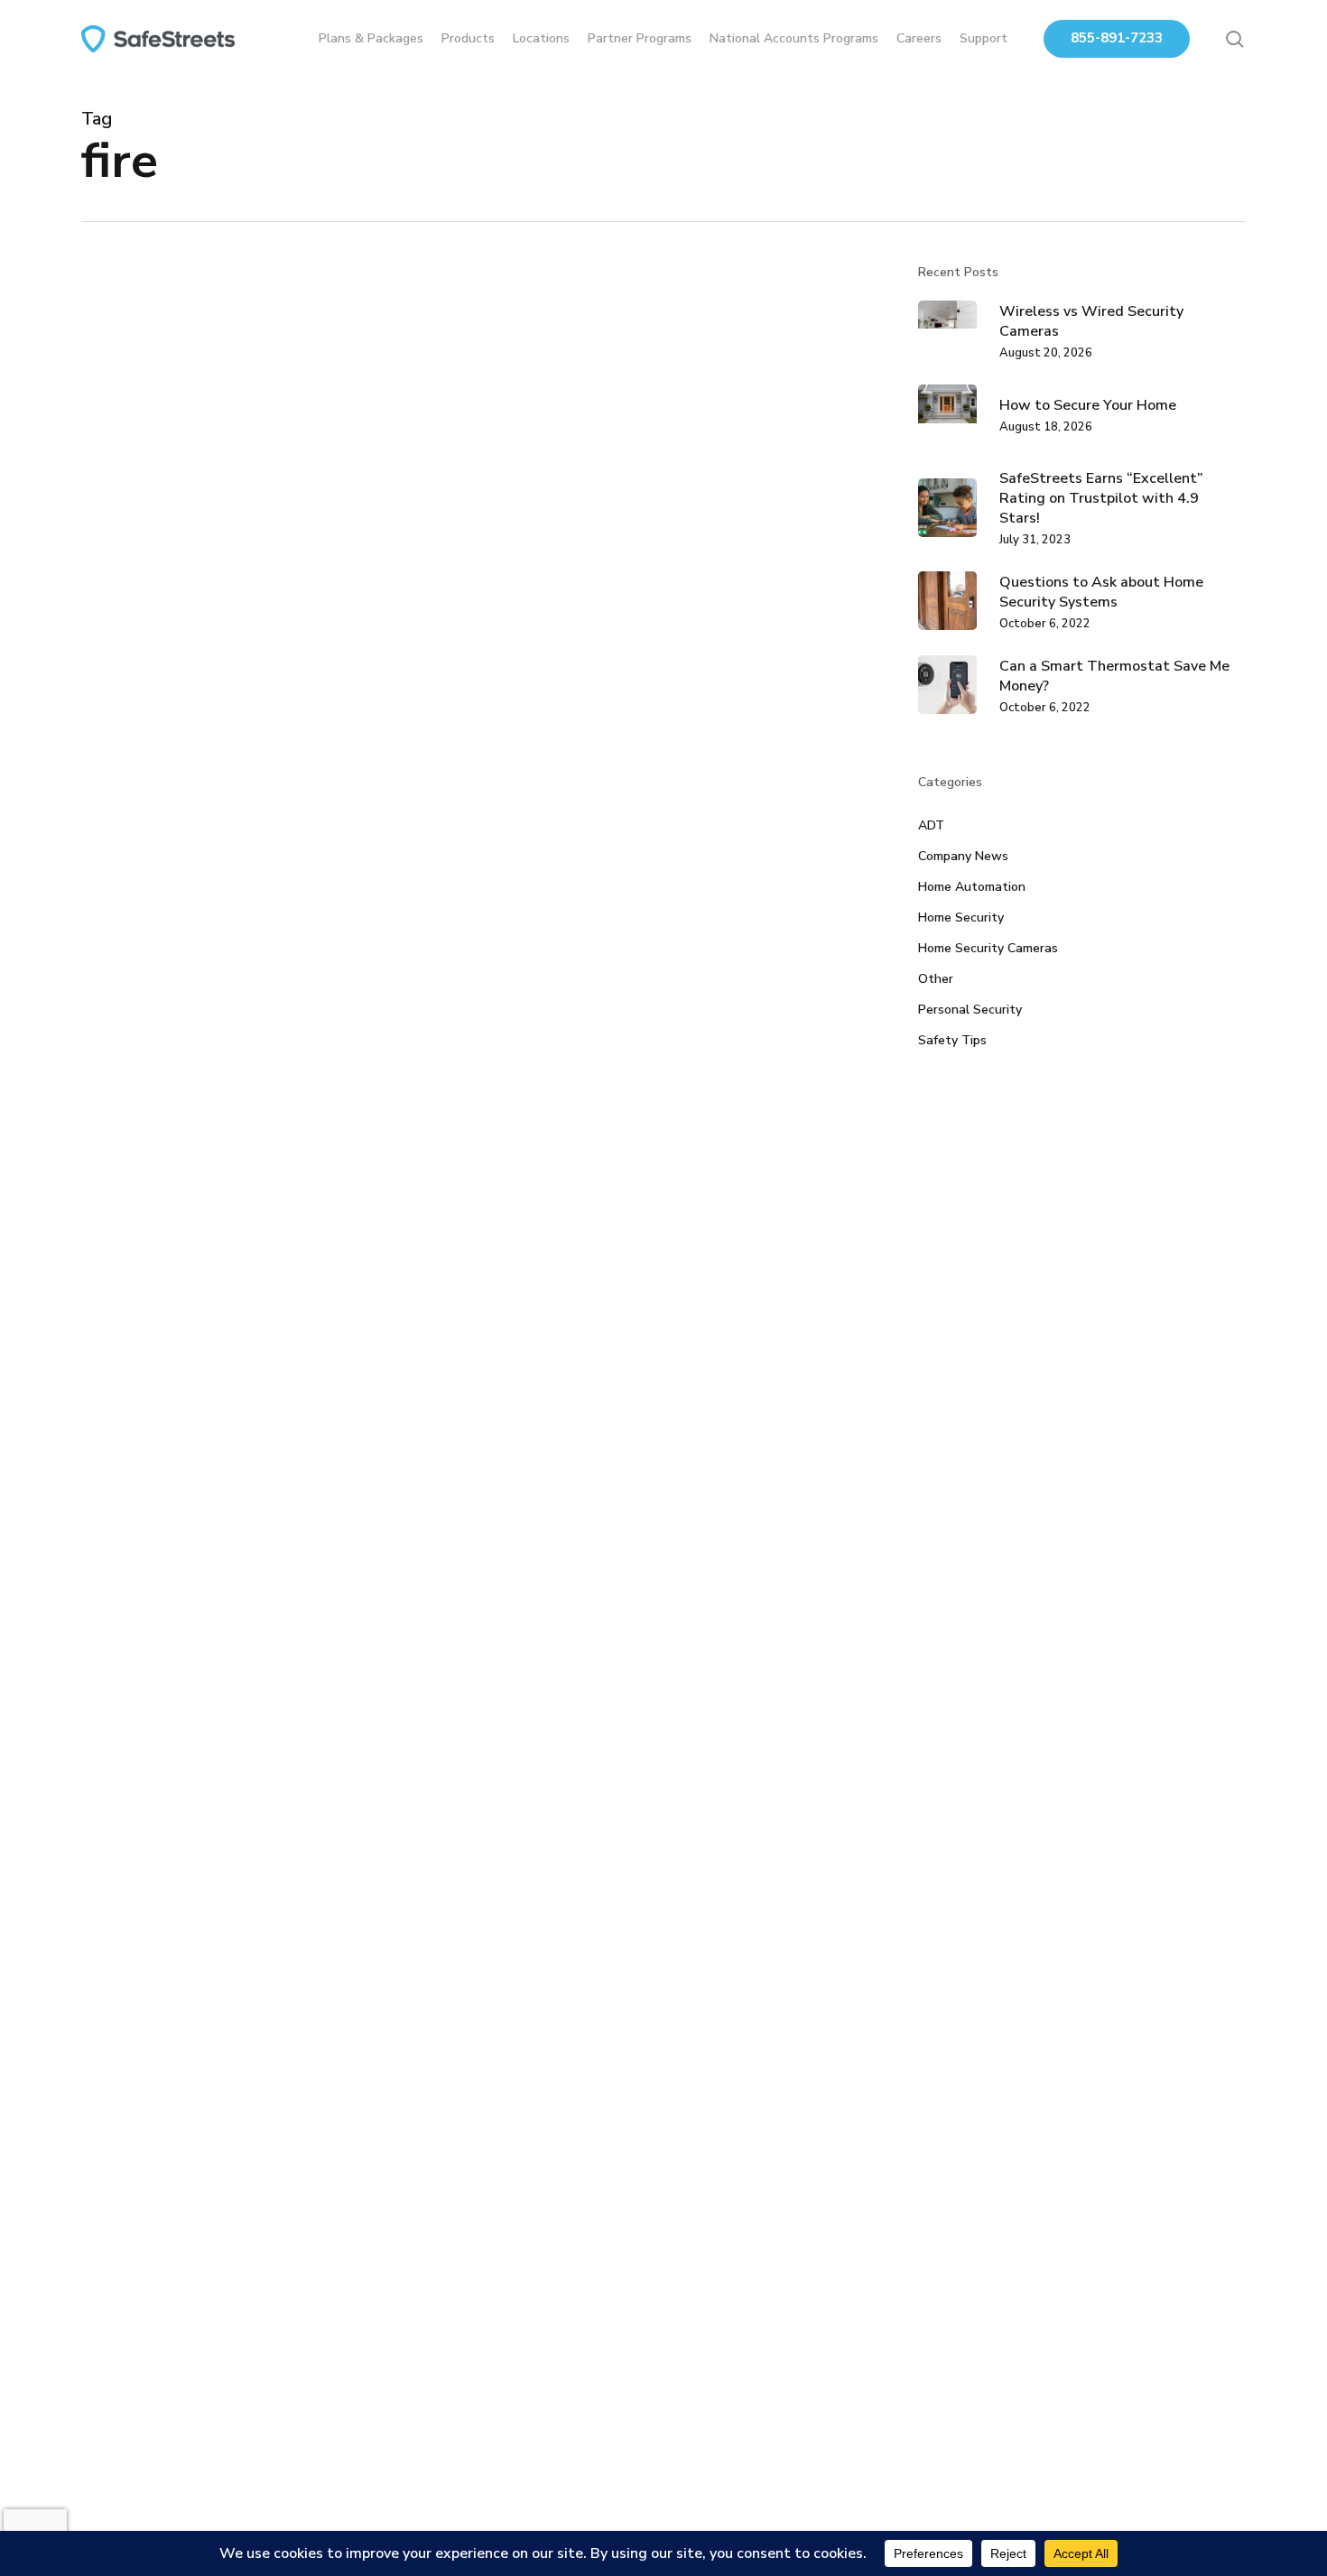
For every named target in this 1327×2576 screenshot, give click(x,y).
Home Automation (162, 1520)
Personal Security (970, 1010)
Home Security (268, 1520)
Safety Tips (952, 1040)
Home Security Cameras (988, 948)
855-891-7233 (1117, 38)
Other (936, 979)
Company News (963, 856)
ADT (931, 825)
